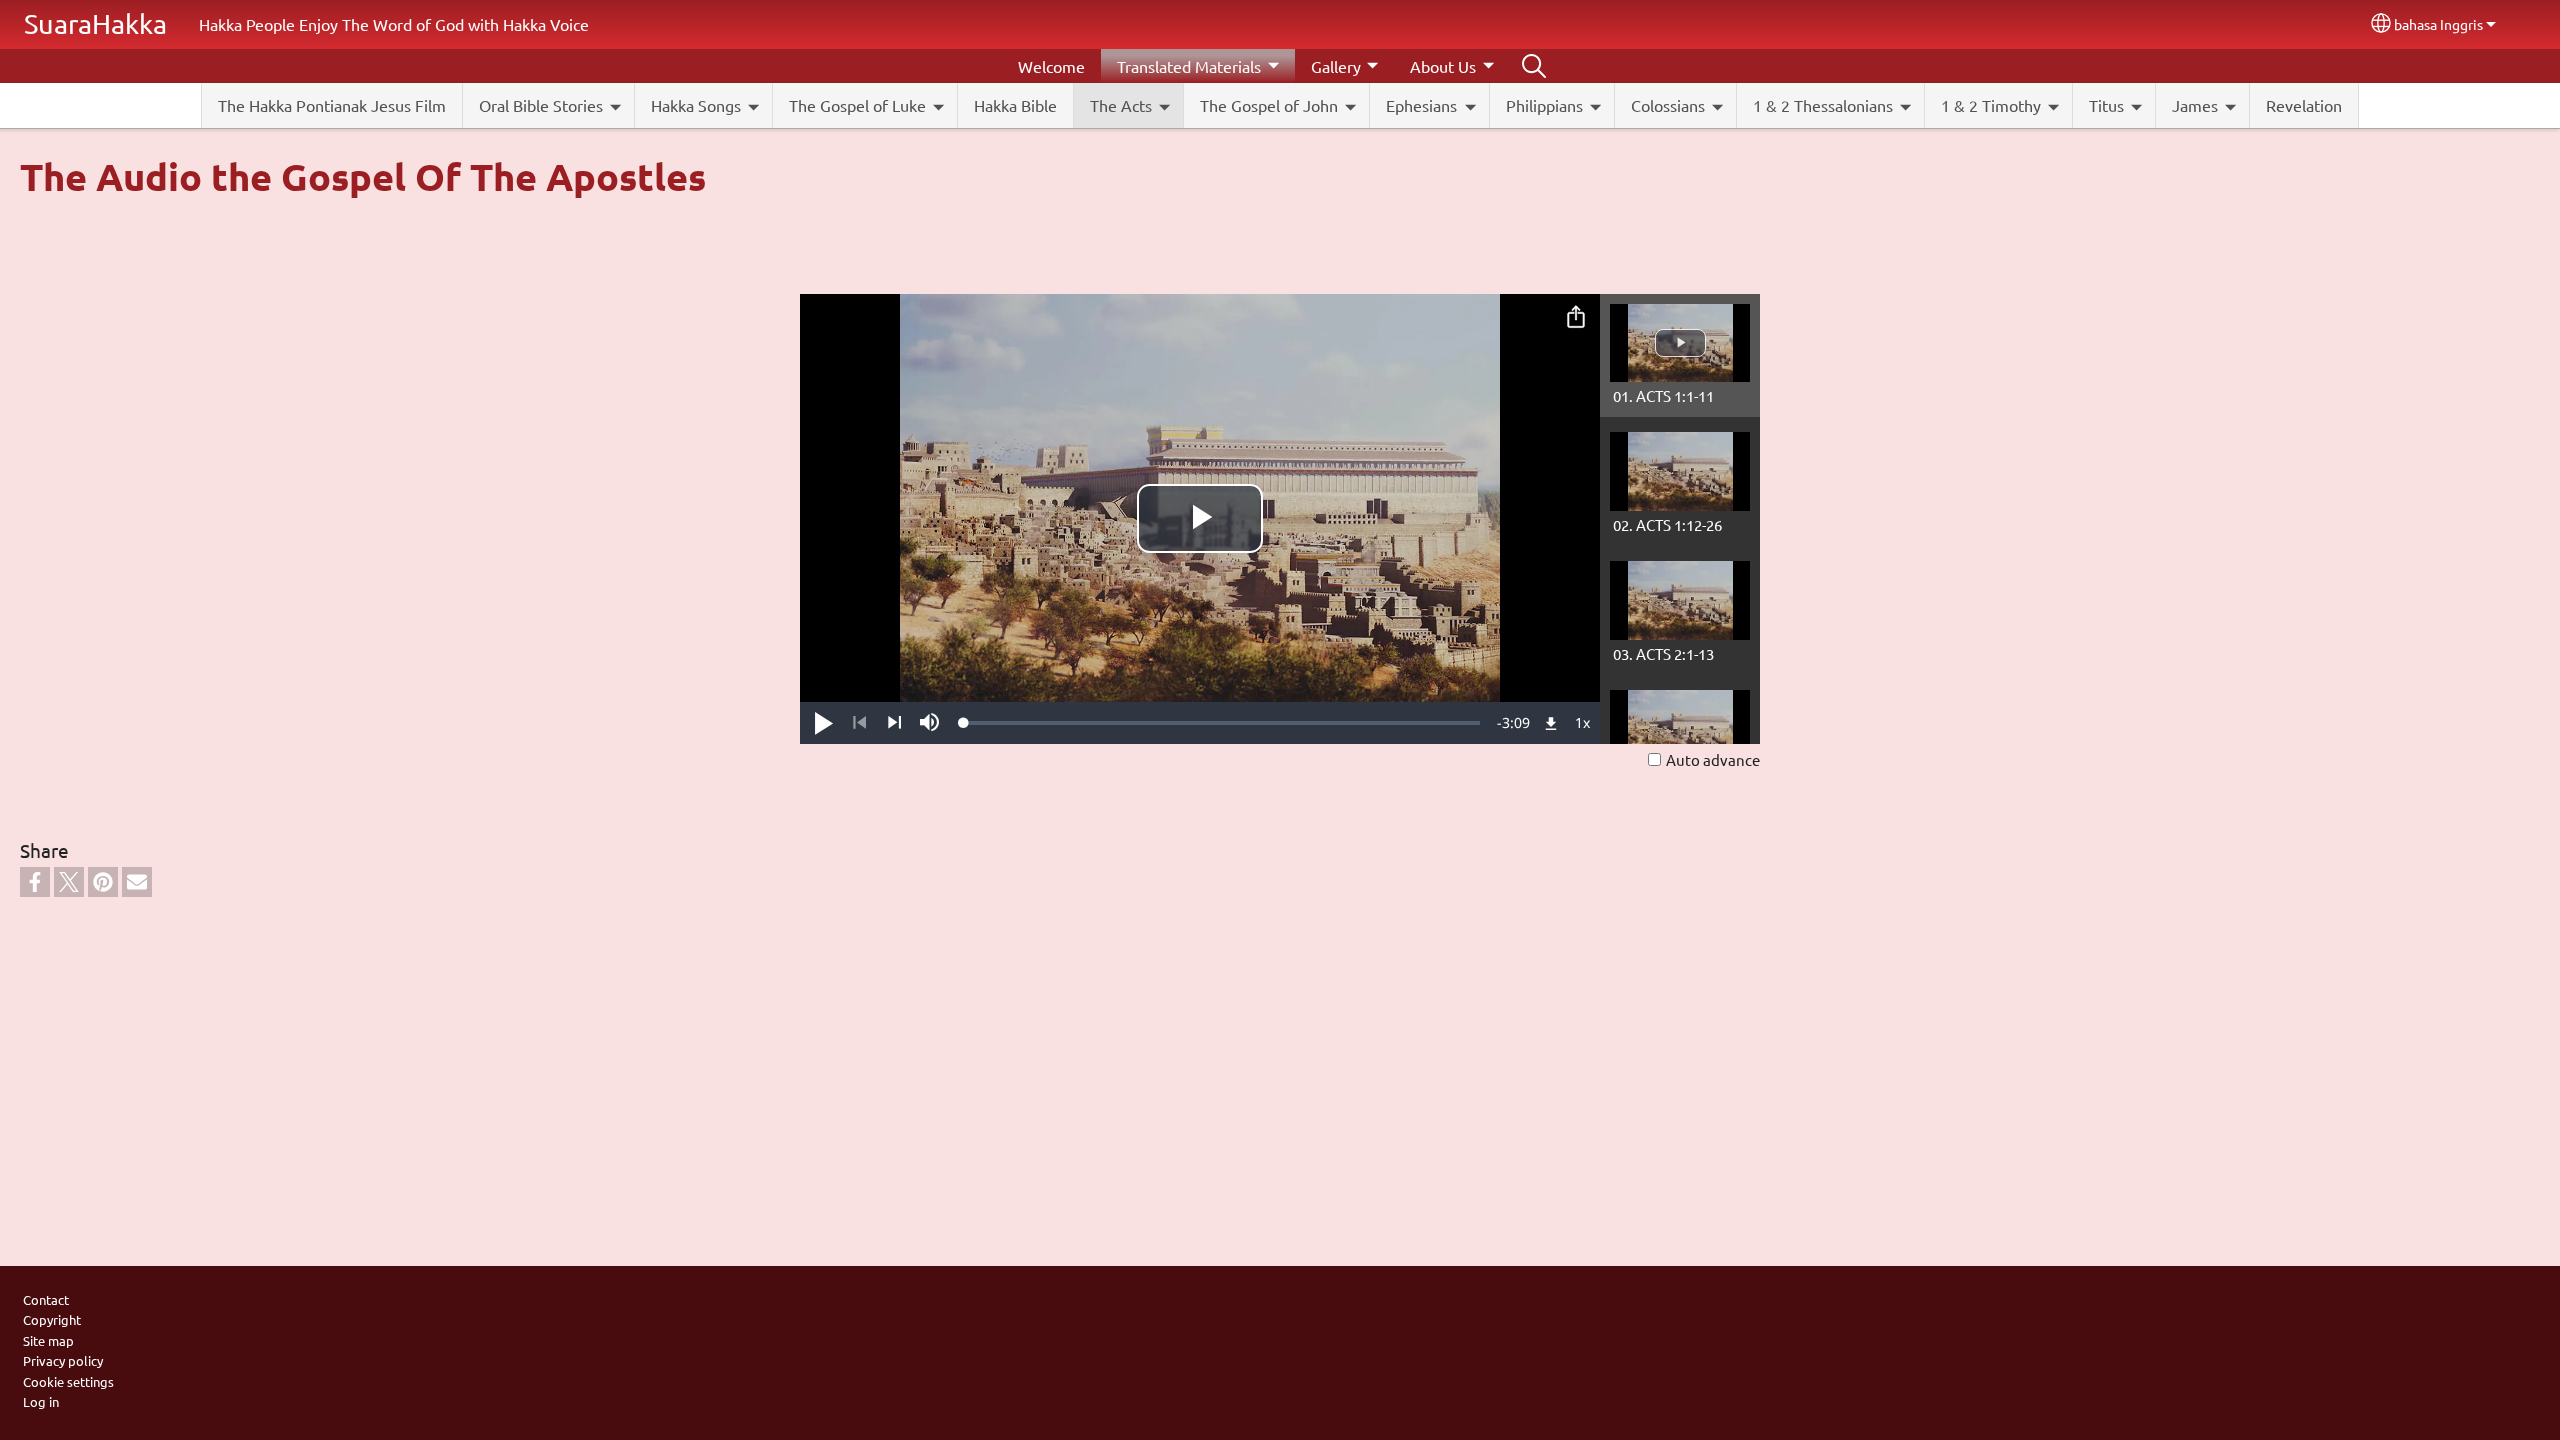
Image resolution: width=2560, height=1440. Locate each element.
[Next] (894, 723)
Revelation (2304, 105)
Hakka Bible (1015, 105)
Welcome (1051, 66)
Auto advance (1713, 759)
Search (1534, 66)
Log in (41, 1401)
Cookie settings (68, 1381)
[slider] (1222, 723)
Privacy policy (63, 1360)
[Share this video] (1576, 318)
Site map (48, 1340)
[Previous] (859, 723)
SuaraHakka (95, 23)
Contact (46, 1299)
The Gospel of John (1269, 105)
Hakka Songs (696, 105)
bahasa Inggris (2438, 24)
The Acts (1121, 105)
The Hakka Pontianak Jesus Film (332, 105)
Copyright (52, 1319)
